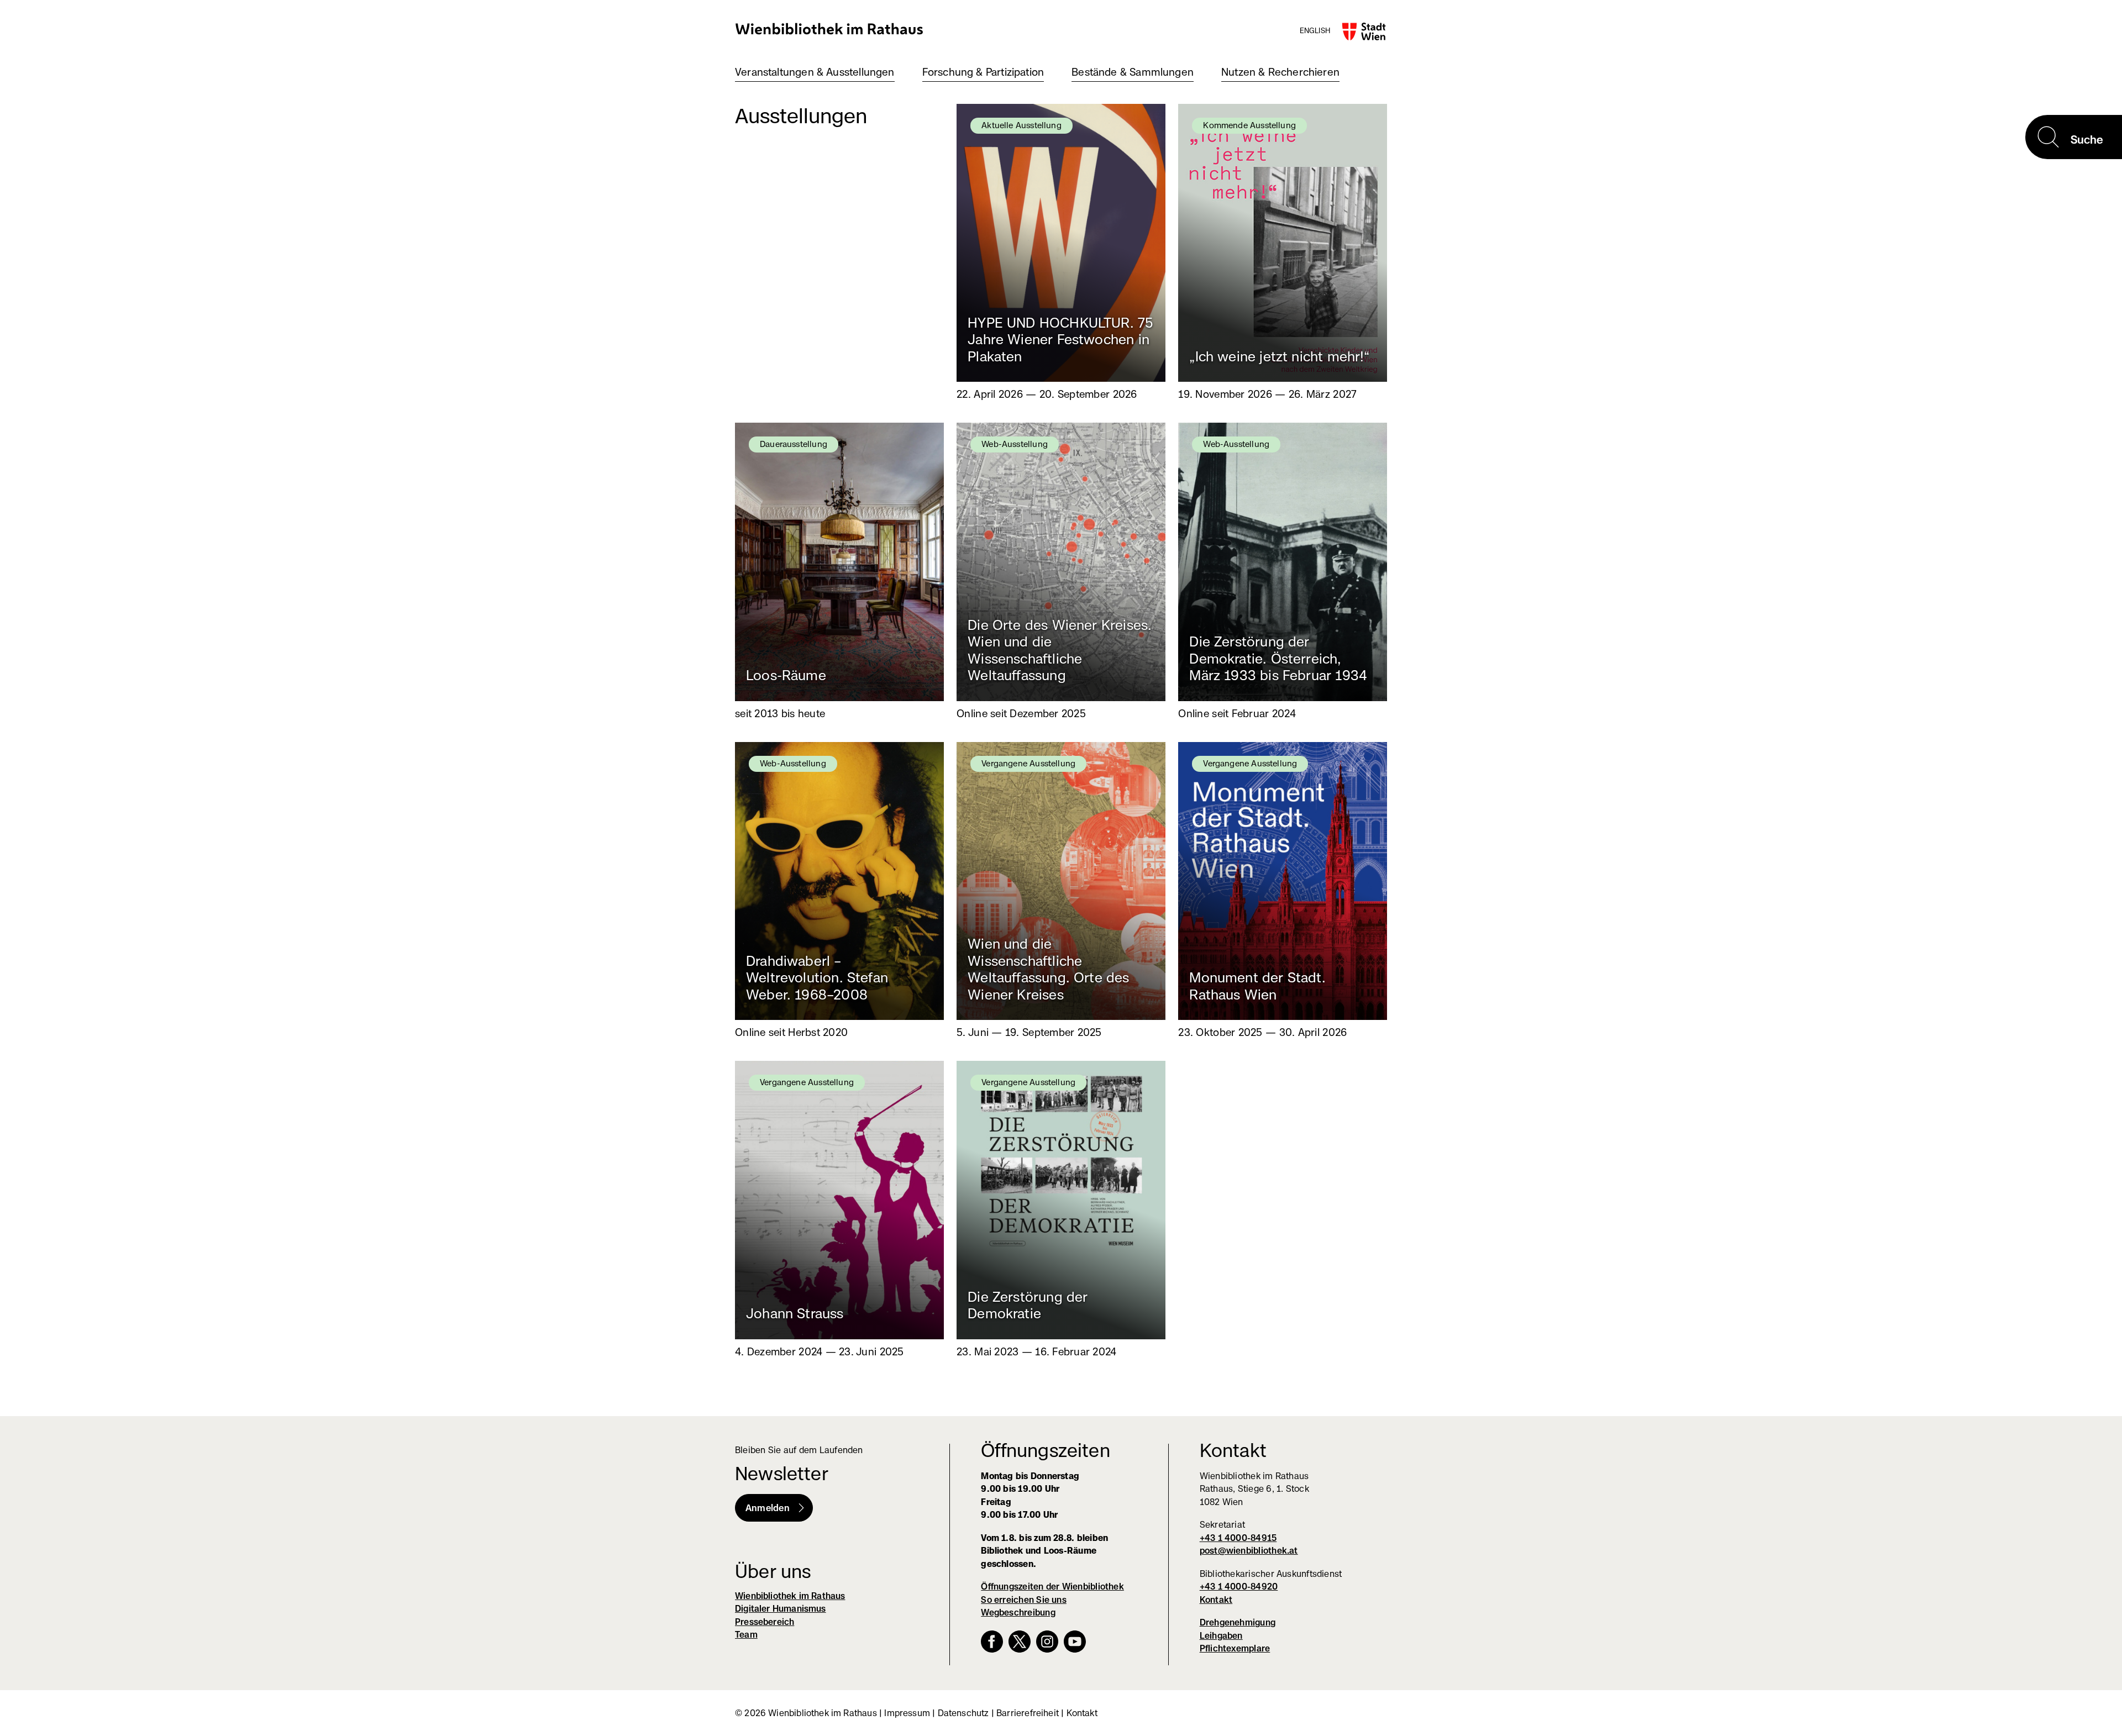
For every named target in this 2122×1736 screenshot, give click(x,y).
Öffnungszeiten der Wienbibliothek (1052, 1587)
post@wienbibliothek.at (1249, 1551)
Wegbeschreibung (1018, 1613)
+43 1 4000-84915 (1238, 1538)
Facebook (992, 1642)
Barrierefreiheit (1028, 1713)
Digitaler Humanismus (781, 1609)
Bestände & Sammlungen (1133, 72)
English (1315, 30)
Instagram (1047, 1642)
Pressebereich (765, 1622)
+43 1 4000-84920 (1239, 1587)
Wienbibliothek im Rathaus (829, 28)
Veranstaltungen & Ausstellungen (815, 72)
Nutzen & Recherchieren (1280, 72)
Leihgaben (1221, 1636)
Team (746, 1635)
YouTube (1075, 1642)
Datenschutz (963, 1713)
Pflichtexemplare (1235, 1648)
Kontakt (1216, 1600)
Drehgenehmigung (1238, 1622)
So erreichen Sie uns (1024, 1600)
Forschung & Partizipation (983, 72)
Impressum (907, 1713)
